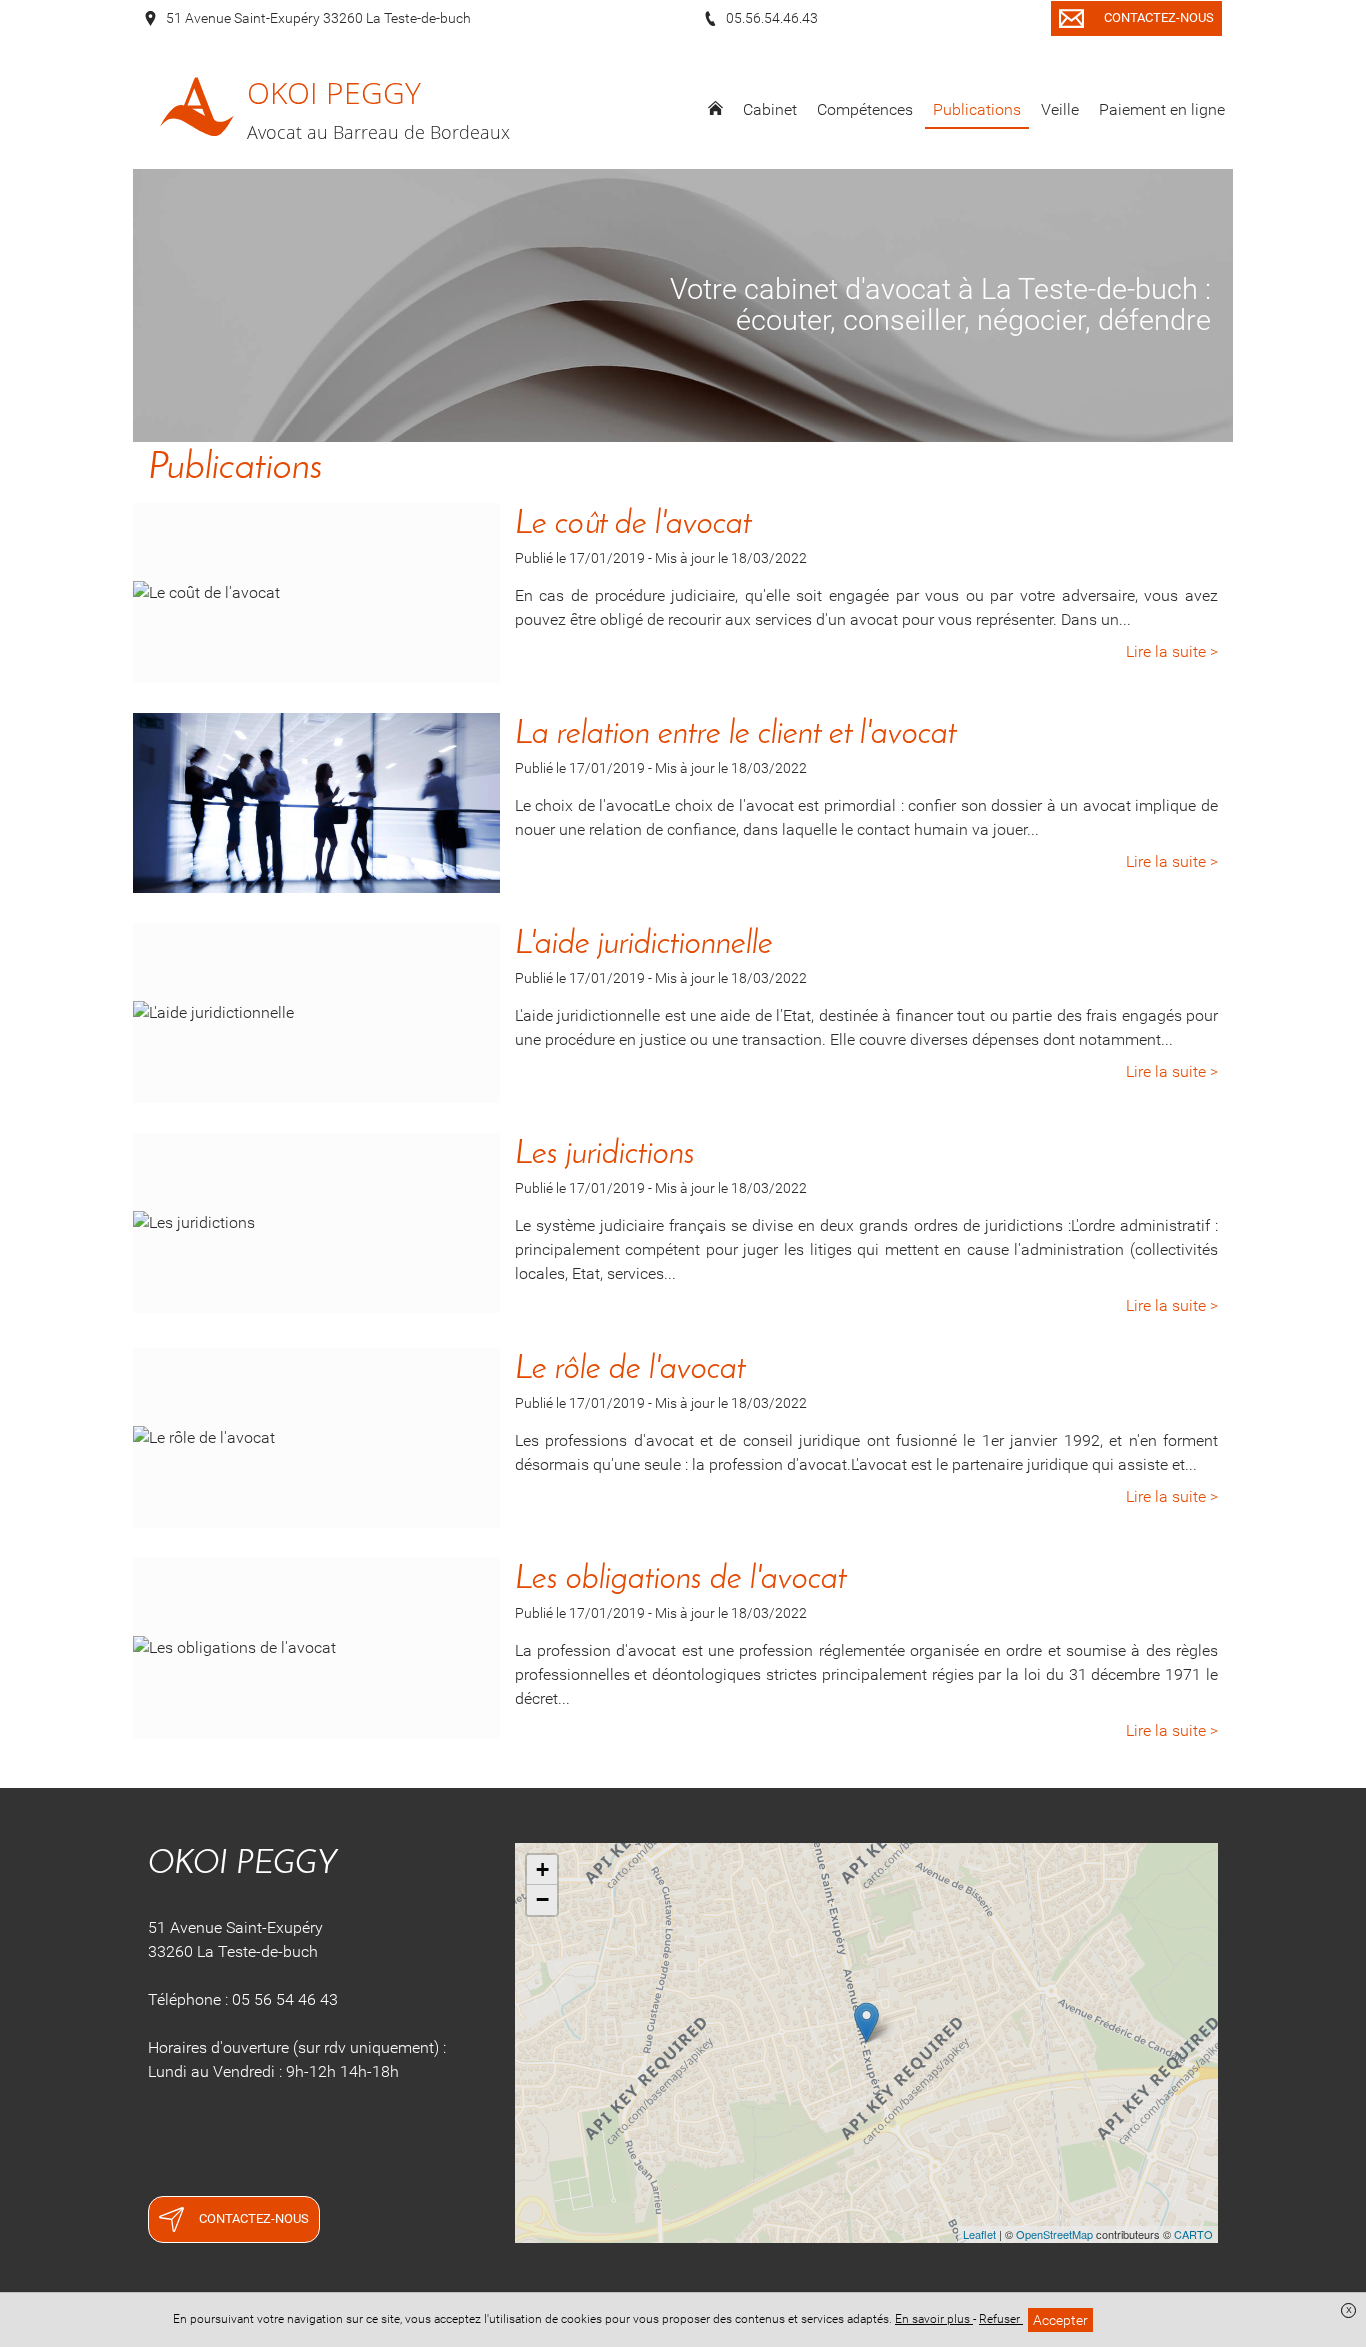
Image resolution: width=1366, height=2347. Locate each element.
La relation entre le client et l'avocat (736, 735)
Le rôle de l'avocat (630, 1370)
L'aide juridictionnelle (644, 945)
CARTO (1193, 2234)
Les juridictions (605, 1155)
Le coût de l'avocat (633, 525)
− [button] (542, 1899)
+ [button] (542, 1869)
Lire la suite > (1172, 651)
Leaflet (979, 2234)
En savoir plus (934, 2319)
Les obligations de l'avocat (681, 1580)
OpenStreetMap (1054, 2234)
